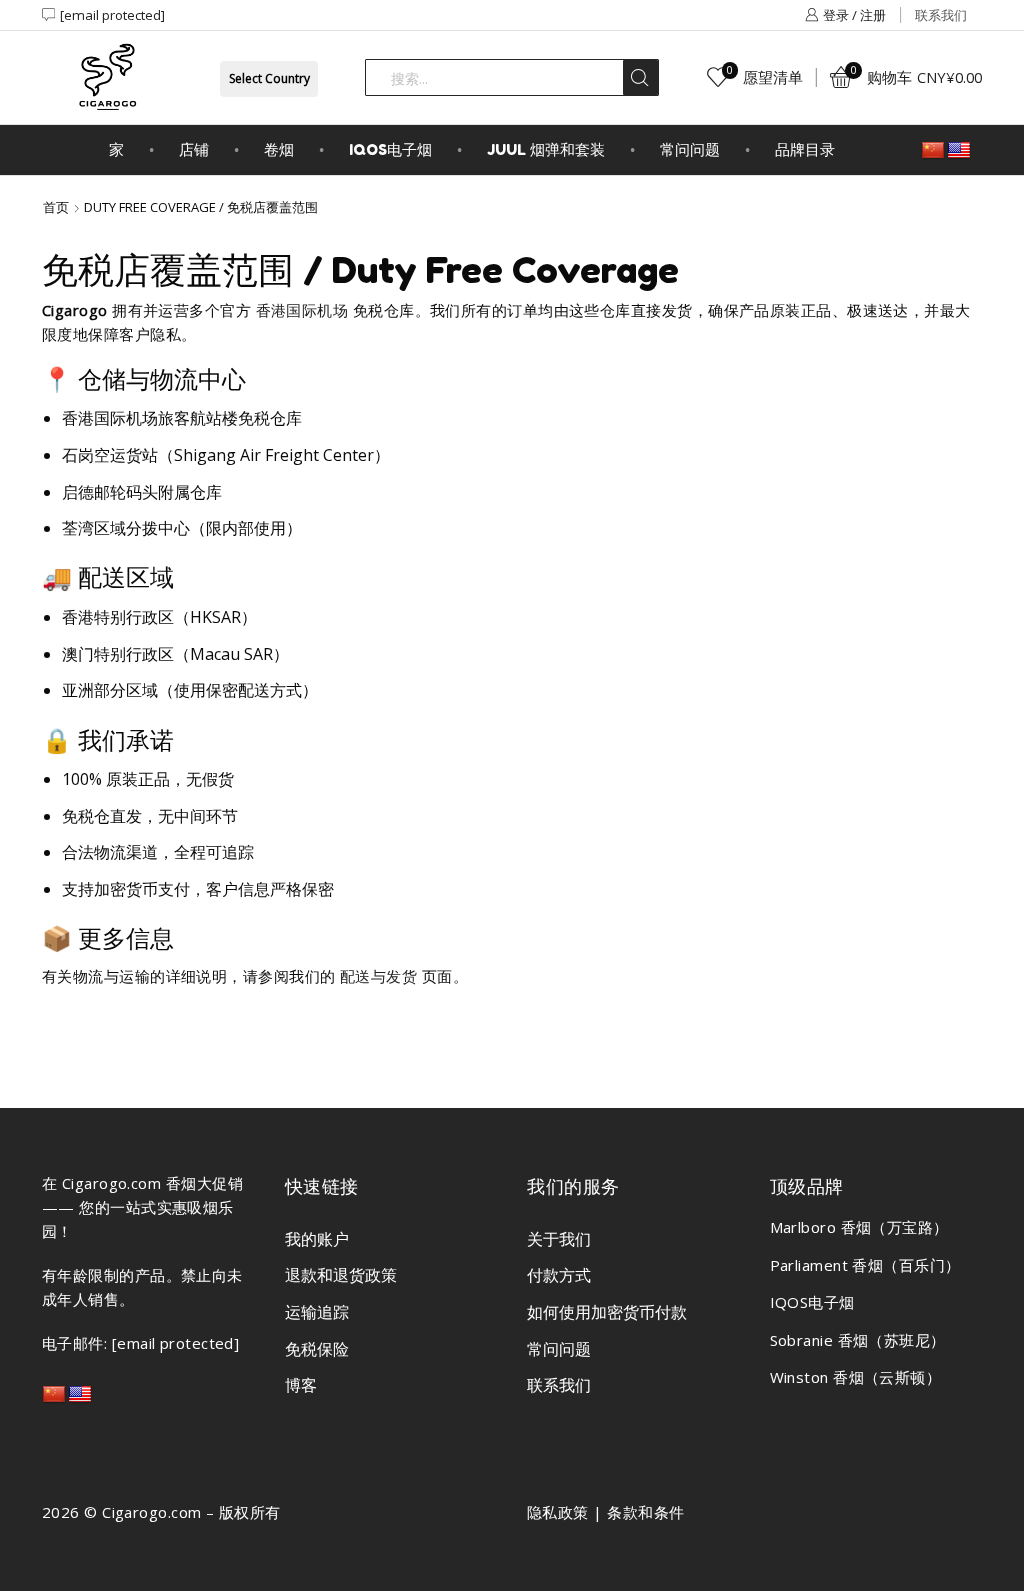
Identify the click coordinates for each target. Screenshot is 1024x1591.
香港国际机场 (302, 310)
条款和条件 (645, 1512)
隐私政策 (558, 1512)
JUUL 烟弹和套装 (546, 149)
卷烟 (279, 149)
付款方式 (559, 1275)
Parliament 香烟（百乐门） (865, 1265)
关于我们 (559, 1239)
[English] (959, 151)
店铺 (194, 149)
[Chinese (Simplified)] (933, 151)
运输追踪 (317, 1312)
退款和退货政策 (341, 1275)
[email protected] (112, 15)
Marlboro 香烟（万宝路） (859, 1227)
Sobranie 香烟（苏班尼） (858, 1340)
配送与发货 (378, 976)
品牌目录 (805, 149)
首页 (56, 207)
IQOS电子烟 (390, 149)
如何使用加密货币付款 (607, 1312)
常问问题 (690, 149)
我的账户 (317, 1239)
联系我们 (941, 15)
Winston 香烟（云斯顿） (856, 1377)
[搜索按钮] (640, 77)
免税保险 (317, 1349)
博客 (301, 1385)
